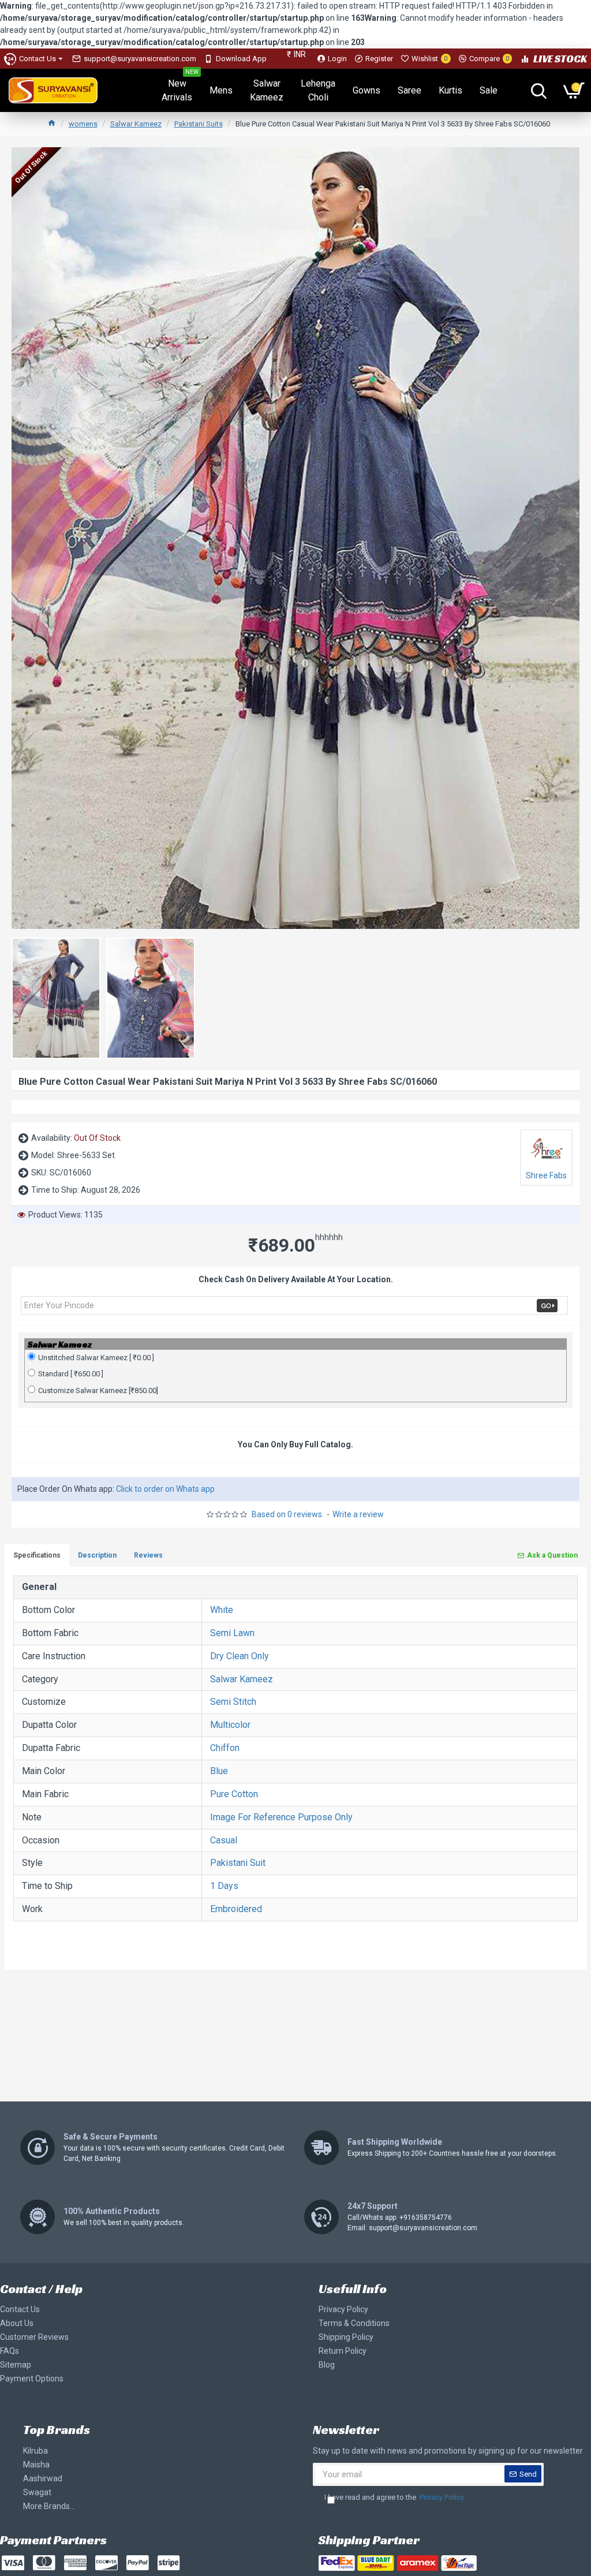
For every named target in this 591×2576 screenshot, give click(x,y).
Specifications (37, 1555)
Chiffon (225, 1748)
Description (97, 1555)
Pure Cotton (234, 1794)
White (222, 1610)
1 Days (224, 1886)
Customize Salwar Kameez (98, 1390)
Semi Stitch (233, 1702)
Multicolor (230, 1725)
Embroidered (236, 1909)
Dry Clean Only (240, 1656)
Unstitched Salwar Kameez (96, 1358)
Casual (224, 1840)
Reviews (148, 1555)
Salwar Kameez (136, 124)
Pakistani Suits (199, 124)
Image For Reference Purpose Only (281, 1817)
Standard (71, 1374)
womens (83, 124)
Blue (219, 1771)
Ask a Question (552, 1555)
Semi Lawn (232, 1633)
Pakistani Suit (238, 1863)
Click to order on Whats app (165, 1489)
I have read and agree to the (394, 2497)
